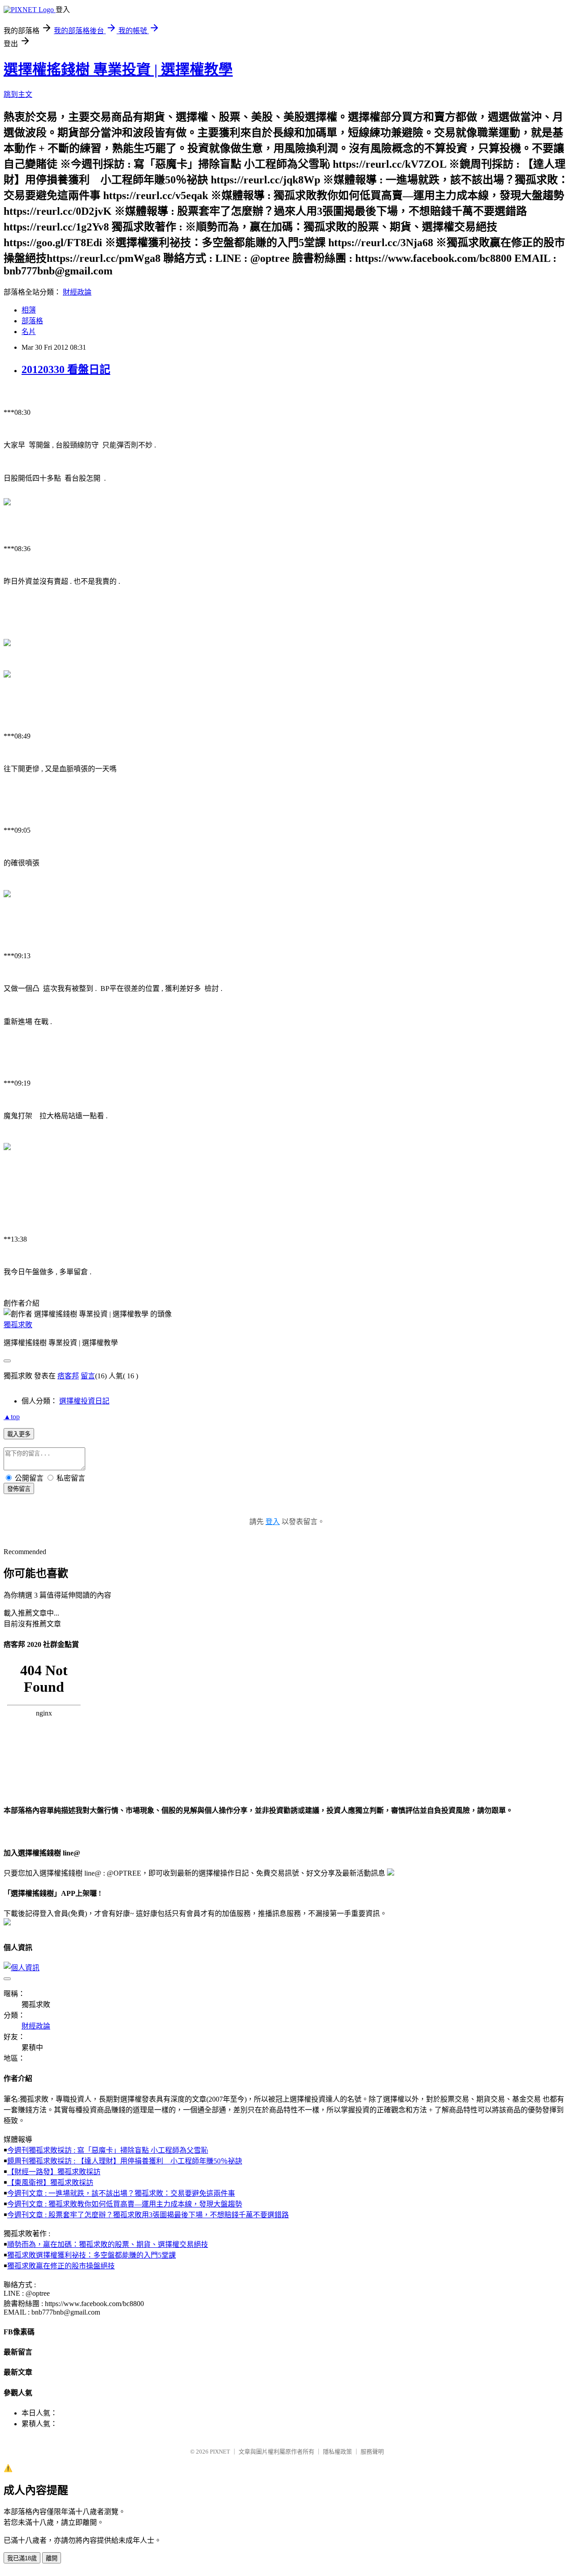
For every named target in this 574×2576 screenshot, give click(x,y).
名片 (29, 332)
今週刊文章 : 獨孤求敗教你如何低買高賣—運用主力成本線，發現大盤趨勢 (125, 2204)
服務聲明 (372, 2452)
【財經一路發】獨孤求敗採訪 (54, 2172)
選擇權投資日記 (84, 1401)
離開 (52, 2558)
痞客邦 (68, 1376)
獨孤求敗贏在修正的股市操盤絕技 (61, 2266)
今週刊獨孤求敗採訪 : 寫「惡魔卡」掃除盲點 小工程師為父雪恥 (108, 2150)
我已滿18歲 (22, 2558)
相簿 (29, 310)
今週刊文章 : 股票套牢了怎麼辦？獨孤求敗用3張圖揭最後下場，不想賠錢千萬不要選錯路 (148, 2215)
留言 (88, 1376)
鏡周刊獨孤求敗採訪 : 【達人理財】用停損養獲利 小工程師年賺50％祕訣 (125, 2161)
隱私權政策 (337, 2452)
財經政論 (77, 292)
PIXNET (220, 2452)
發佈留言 (19, 1489)
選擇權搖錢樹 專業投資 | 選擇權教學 (118, 70)
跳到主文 (18, 94)
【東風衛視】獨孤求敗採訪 (50, 2183)
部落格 (32, 321)
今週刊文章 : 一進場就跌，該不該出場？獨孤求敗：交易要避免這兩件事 (121, 2193)
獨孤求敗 (18, 1325)
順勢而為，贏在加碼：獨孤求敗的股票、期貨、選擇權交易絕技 (108, 2244)
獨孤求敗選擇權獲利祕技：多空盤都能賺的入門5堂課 (91, 2255)
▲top (12, 1417)
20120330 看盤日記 (66, 369)
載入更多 (19, 1434)
